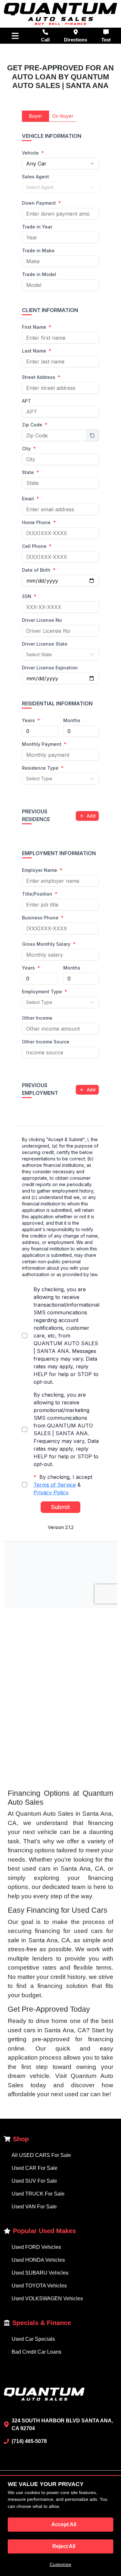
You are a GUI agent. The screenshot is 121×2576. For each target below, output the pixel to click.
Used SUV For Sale (34, 2181)
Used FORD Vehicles (36, 2247)
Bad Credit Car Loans (36, 2352)
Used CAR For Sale (35, 2168)
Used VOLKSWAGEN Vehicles (47, 2299)
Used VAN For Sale (34, 2207)
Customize (60, 2564)
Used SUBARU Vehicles (40, 2273)
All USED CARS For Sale (41, 2155)
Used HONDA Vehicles (38, 2260)
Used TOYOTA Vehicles (39, 2286)
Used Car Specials (33, 2339)
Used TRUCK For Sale (38, 2194)
